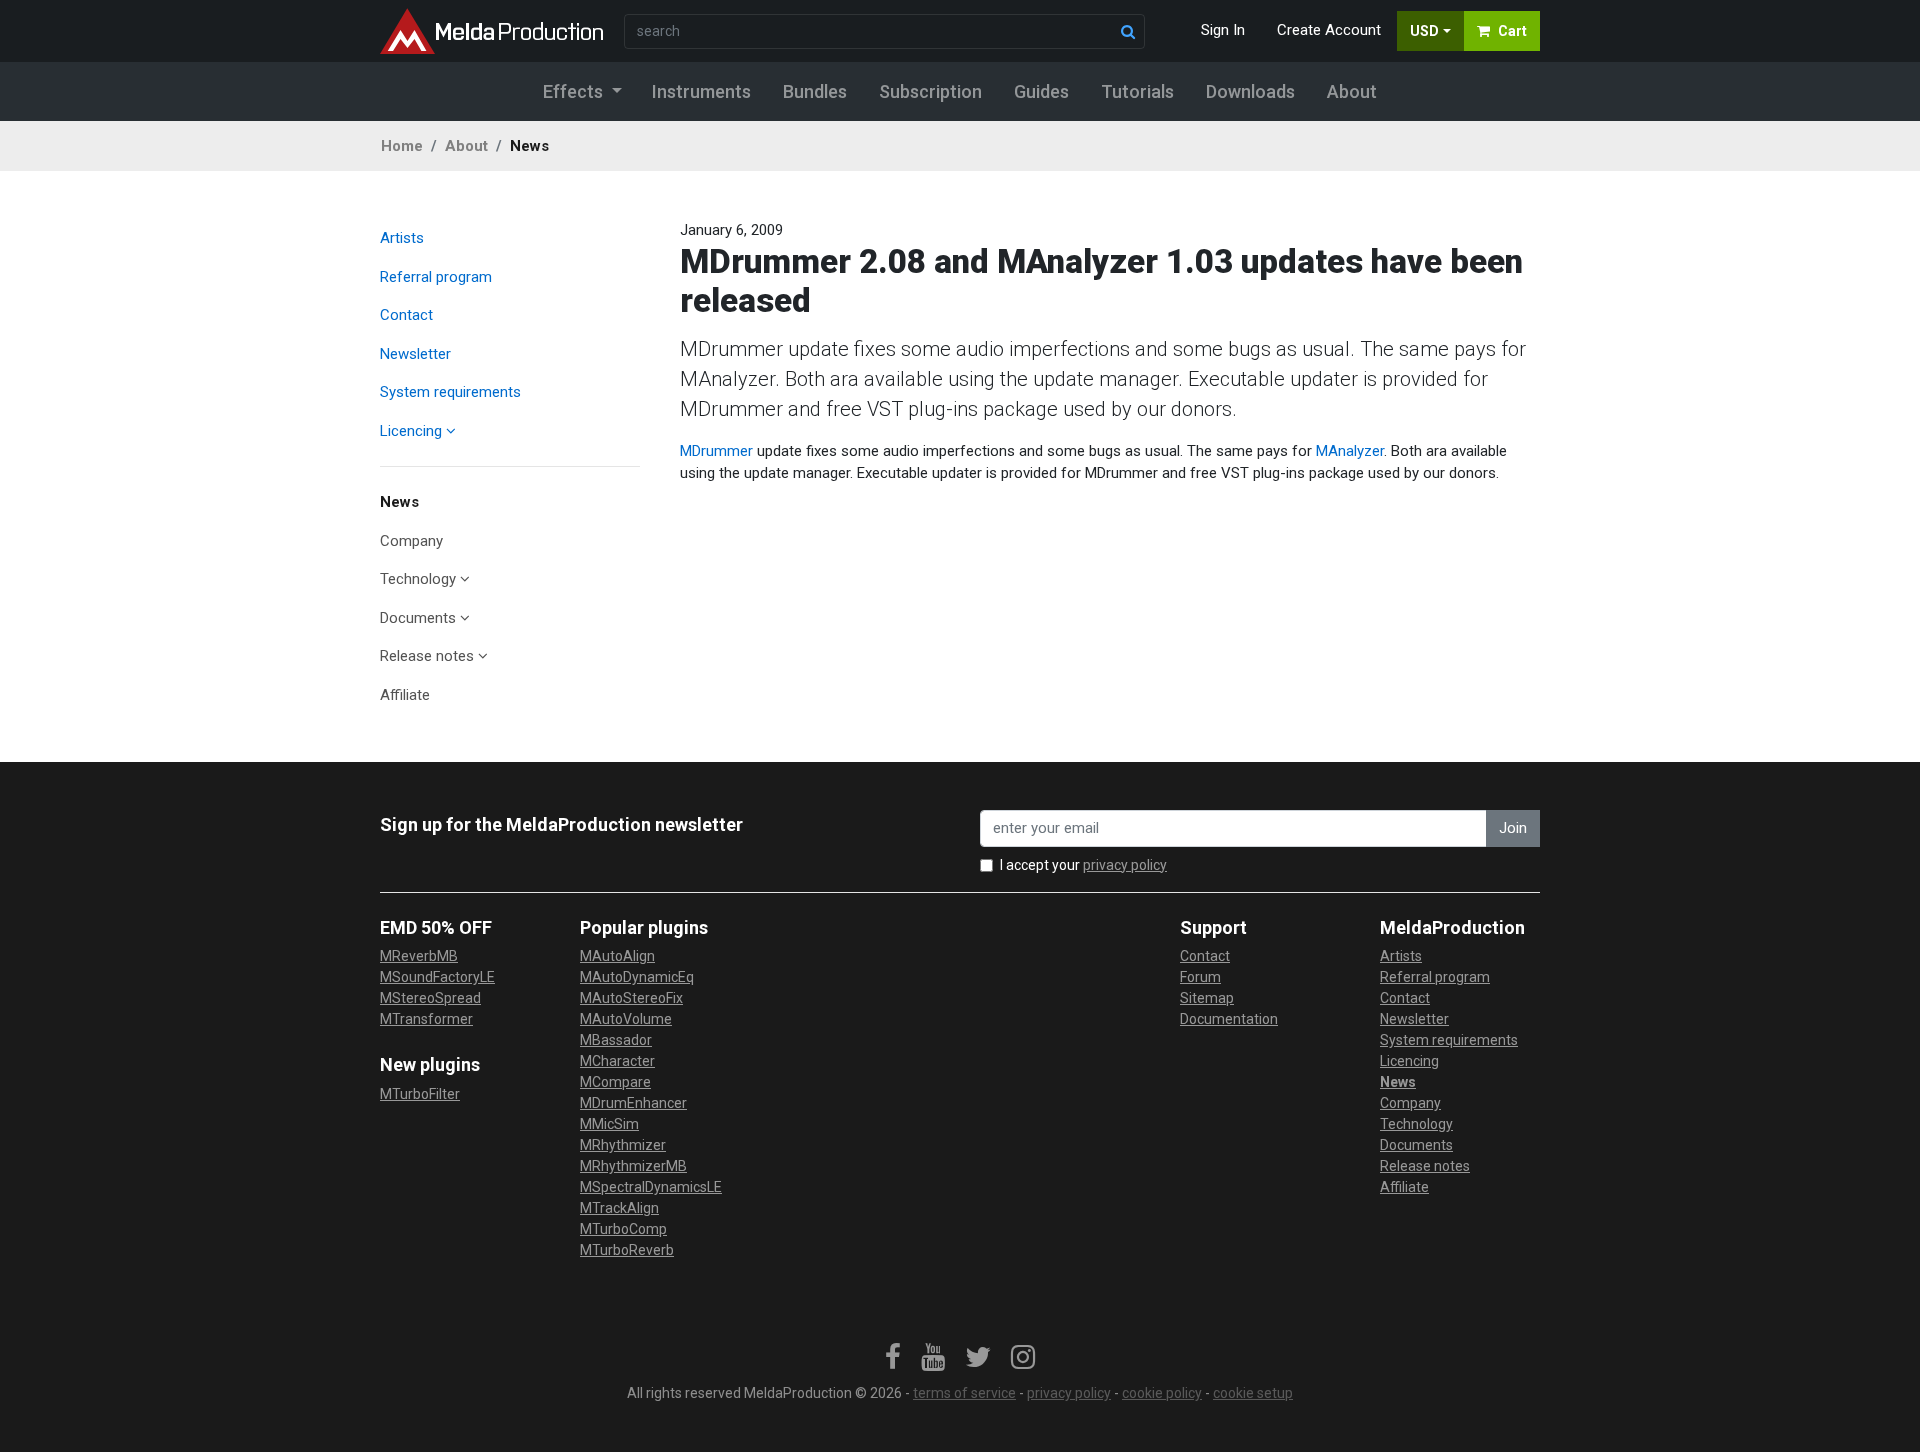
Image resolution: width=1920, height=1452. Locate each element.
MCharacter (617, 1061)
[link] (893, 1358)
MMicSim (609, 1124)
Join (1513, 828)
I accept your (1083, 865)
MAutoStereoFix (631, 998)
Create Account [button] (1329, 30)
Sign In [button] (1223, 30)
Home (402, 146)
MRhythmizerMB (633, 1166)
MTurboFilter (420, 1094)
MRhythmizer (623, 1145)
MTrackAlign (619, 1208)
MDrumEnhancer (633, 1103)
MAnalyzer (1350, 451)
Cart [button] (1512, 31)
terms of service (964, 1393)
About (466, 146)
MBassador (616, 1040)
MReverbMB (419, 956)
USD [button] (1424, 31)
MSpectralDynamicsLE (651, 1187)
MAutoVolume (626, 1019)
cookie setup (1253, 1393)
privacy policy (1125, 865)
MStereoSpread (430, 998)
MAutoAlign (617, 956)
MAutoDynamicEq (637, 977)
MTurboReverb (627, 1250)
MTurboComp (623, 1229)
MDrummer (716, 451)
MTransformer (426, 1019)
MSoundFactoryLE (437, 977)
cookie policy (1162, 1393)
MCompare (615, 1082)
